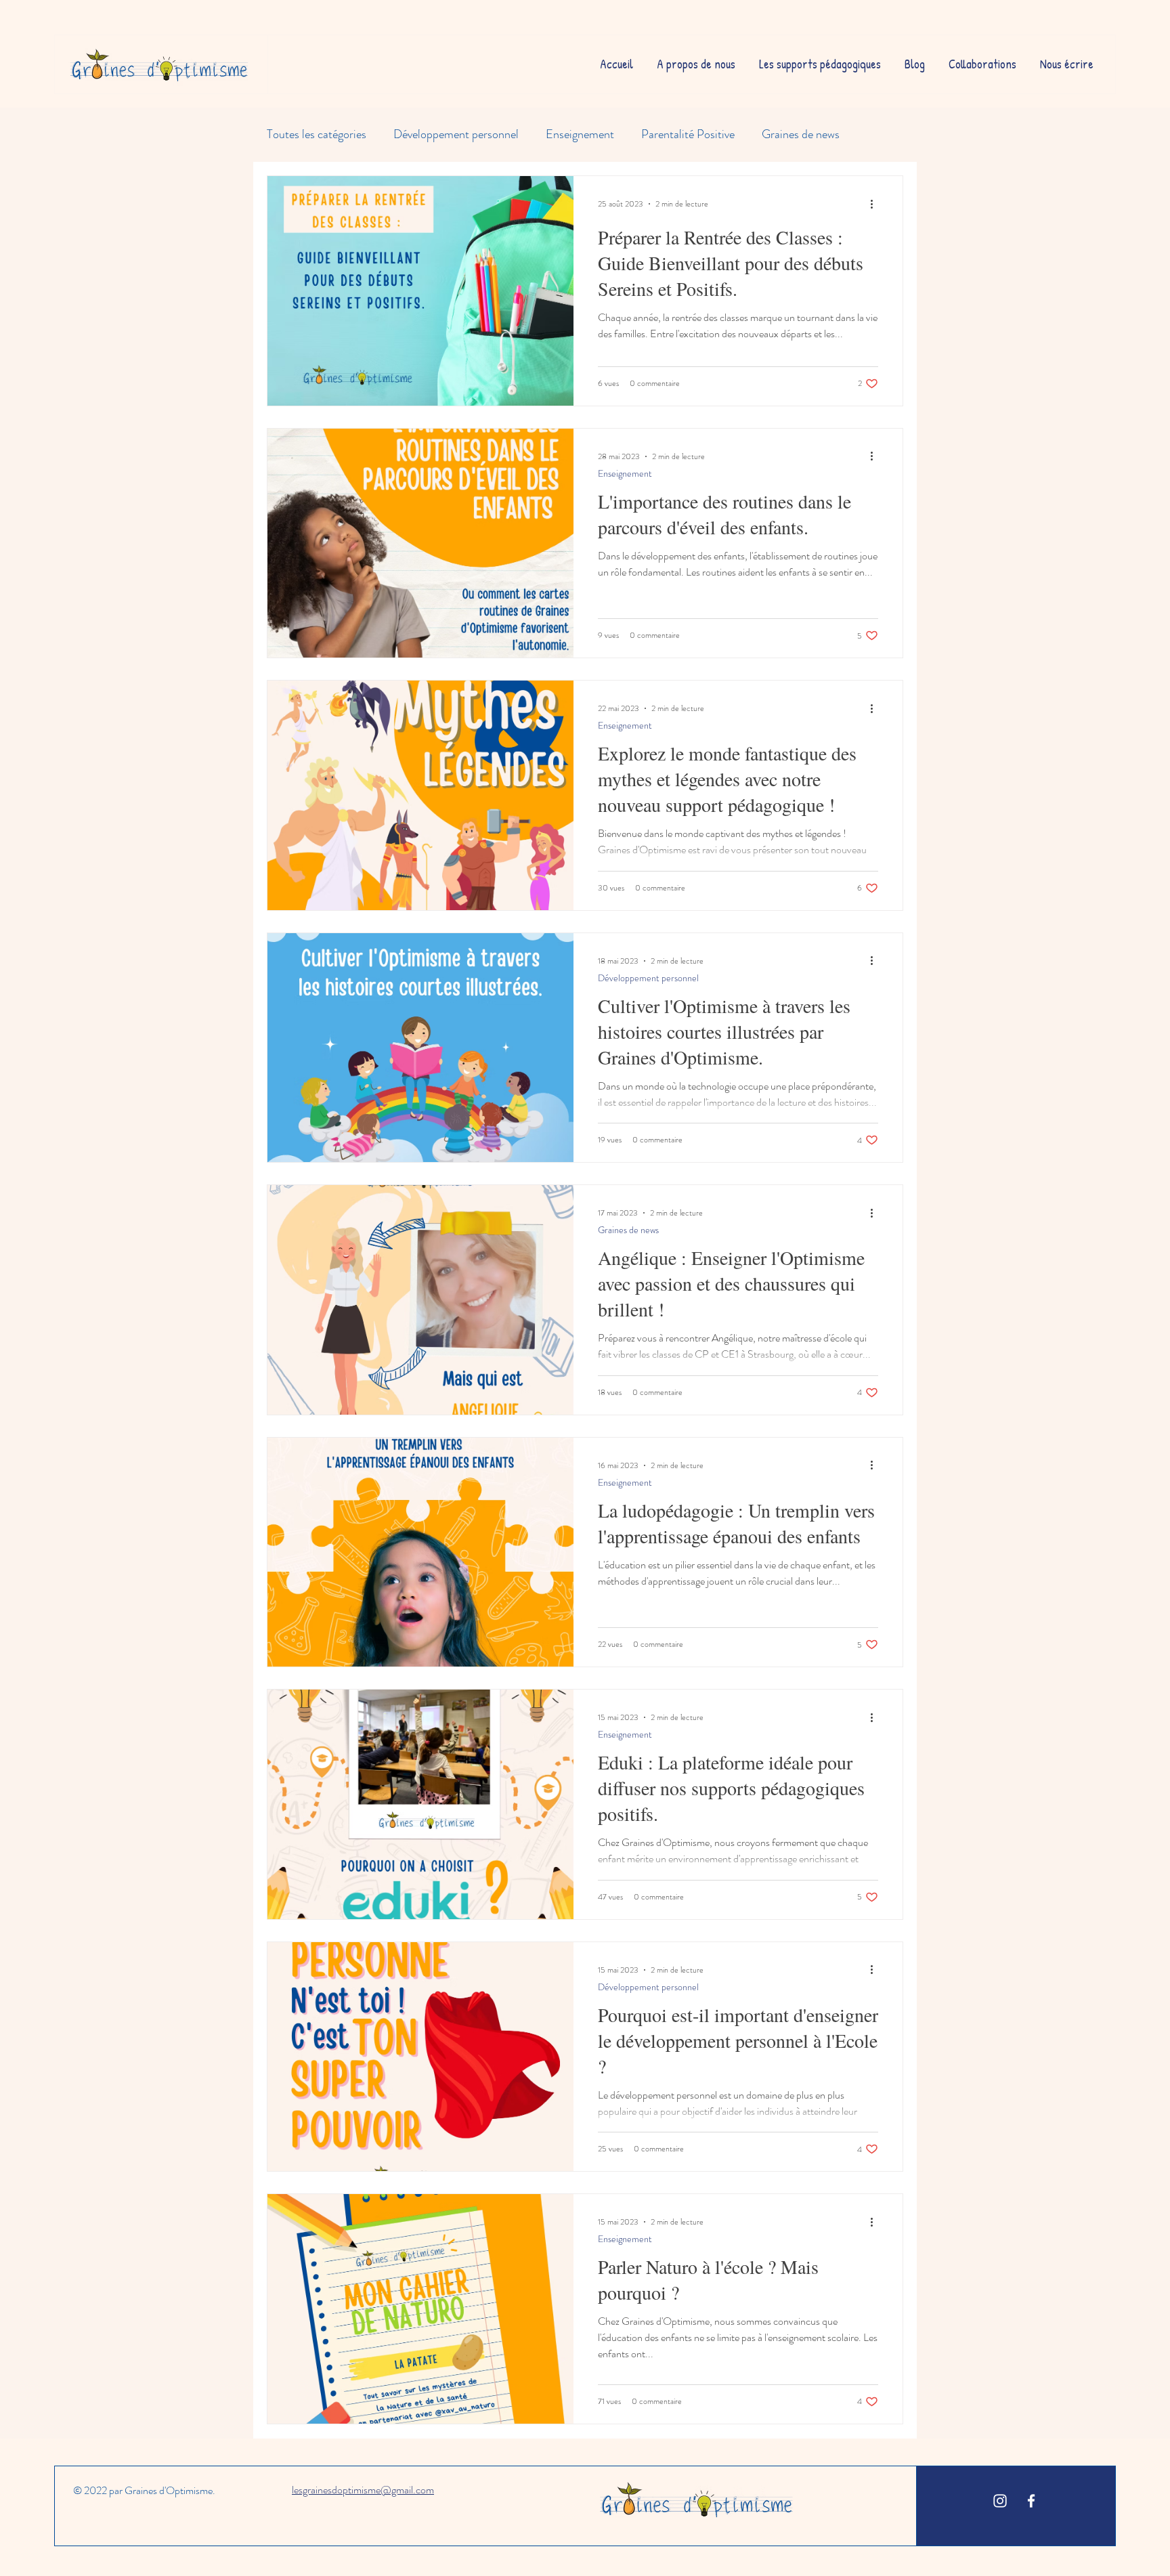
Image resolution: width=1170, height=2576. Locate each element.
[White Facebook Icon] (1031, 2501)
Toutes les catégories (317, 134)
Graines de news (801, 134)
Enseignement (580, 134)
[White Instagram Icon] (1000, 2501)
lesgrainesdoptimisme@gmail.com (363, 2490)
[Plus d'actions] (876, 204)
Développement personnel (456, 134)
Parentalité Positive (688, 134)
